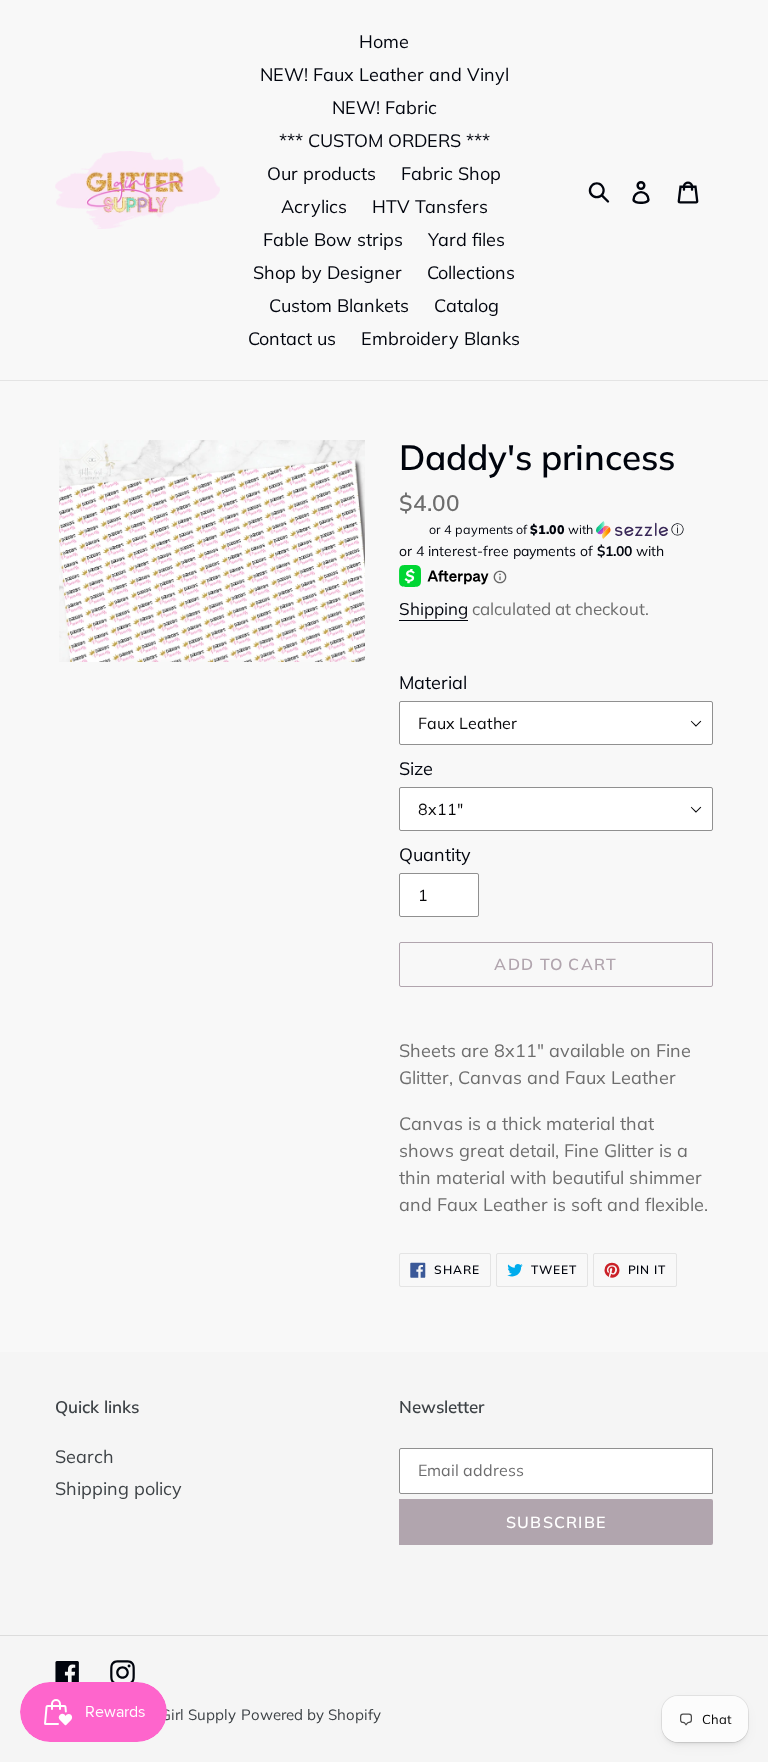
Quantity (435, 854)
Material (433, 682)
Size (416, 768)
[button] (556, 529)
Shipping (433, 608)
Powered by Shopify (311, 1714)
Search (84, 1456)
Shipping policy (118, 1488)
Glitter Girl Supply (175, 1714)
